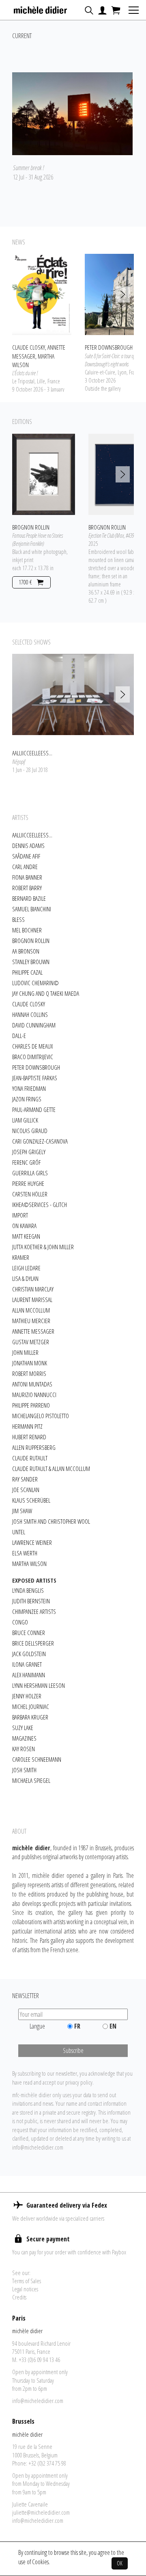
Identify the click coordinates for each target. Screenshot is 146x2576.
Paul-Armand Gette (34, 1110)
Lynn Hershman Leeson (39, 1685)
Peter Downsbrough (36, 1067)
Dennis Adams (28, 846)
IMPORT (20, 1215)
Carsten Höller (30, 1194)
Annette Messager (33, 1331)
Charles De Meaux (32, 1046)
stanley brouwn (31, 962)
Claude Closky (29, 1004)
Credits (19, 2297)
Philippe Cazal (27, 972)
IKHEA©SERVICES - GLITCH (40, 1205)
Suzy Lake (23, 1728)
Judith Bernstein (31, 1601)
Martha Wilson (29, 1564)
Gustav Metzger (31, 1342)
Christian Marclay (33, 1289)
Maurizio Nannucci (34, 1395)
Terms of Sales (27, 2281)
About (19, 1831)
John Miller (25, 1352)
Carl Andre (25, 867)
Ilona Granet (27, 1664)
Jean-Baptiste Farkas (35, 1078)
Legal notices (25, 2289)
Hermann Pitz (27, 1426)
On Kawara (24, 1226)
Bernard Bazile (29, 898)
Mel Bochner (27, 930)
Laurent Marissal (32, 1300)
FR (77, 2026)
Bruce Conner (29, 1633)
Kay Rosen (24, 1749)
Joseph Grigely (29, 1152)
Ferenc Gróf (26, 1162)
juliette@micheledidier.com (41, 2512)
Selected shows (31, 642)
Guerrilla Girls (30, 1173)
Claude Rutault (30, 1458)
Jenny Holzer (27, 1696)
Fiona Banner (27, 877)
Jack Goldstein (29, 1654)
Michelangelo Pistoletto (41, 1416)
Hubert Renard (29, 1437)
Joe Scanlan (26, 1490)
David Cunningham (34, 1025)
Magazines (24, 1738)
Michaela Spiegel (31, 1780)
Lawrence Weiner (32, 1542)
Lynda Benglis (28, 1590)
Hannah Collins (30, 1014)
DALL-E (19, 1036)
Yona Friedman (29, 1088)
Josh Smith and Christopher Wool (51, 1521)
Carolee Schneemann (37, 1759)
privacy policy (79, 2082)
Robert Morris (29, 1373)
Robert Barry (27, 888)
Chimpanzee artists (34, 1611)
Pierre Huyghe (28, 1183)
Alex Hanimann (29, 1675)
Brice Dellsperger (33, 1643)
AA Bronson (26, 951)
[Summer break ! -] (72, 114)
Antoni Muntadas (32, 1384)
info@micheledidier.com (38, 2147)
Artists (20, 818)
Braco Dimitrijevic (33, 1057)
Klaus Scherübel (31, 1500)
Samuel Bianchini (32, 909)
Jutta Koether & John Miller (43, 1247)
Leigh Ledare (26, 1268)
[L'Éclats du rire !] (42, 294)
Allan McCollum (31, 1310)
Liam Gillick (25, 1120)
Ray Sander (25, 1479)
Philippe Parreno (31, 1405)
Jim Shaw (22, 1511)
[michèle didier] (41, 8)
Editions (22, 422)
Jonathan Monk (30, 1363)
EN (113, 2026)
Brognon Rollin (31, 941)
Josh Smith (24, 1770)
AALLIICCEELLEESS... (32, 835)
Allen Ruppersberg (34, 1447)
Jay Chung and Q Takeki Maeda (46, 993)
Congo (20, 1622)
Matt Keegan (26, 1236)
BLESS (18, 919)
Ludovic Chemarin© (35, 983)
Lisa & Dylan (25, 1278)
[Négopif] (73, 694)
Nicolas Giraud (30, 1131)
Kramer (21, 1257)
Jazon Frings (27, 1099)
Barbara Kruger (30, 1717)
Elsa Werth (25, 1553)
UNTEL (19, 1532)
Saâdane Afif (26, 856)
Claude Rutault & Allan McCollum (51, 1469)
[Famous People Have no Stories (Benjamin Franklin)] (44, 474)
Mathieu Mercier (31, 1321)
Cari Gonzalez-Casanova (40, 1141)
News (19, 242)
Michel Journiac (31, 1707)
